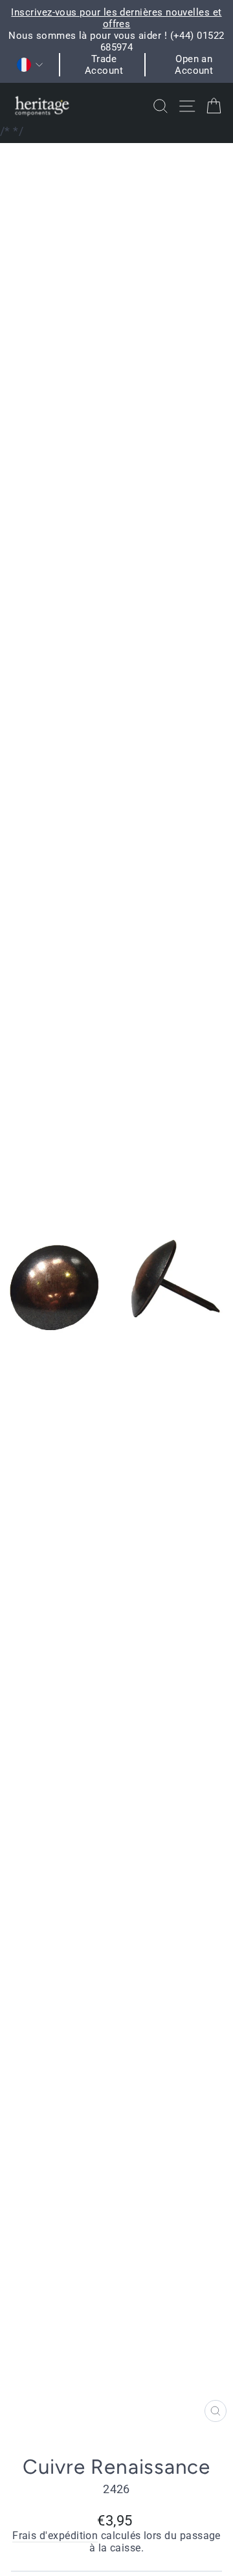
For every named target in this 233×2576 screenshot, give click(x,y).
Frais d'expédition (55, 2536)
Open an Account (194, 65)
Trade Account (104, 65)
